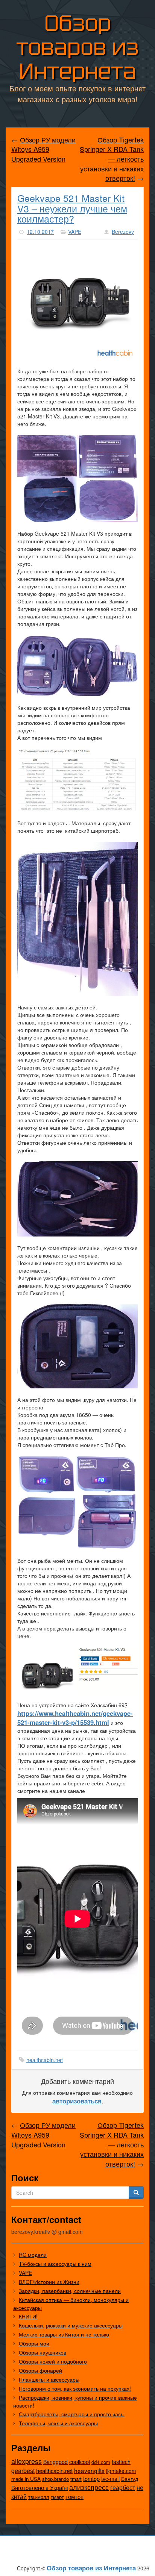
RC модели (33, 2255)
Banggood (55, 2462)
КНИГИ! (28, 2316)
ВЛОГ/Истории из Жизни (49, 2282)
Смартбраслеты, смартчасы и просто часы (72, 2414)
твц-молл (39, 2497)
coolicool (80, 2462)
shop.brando (55, 2479)
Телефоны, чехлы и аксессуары (58, 2423)
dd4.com (101, 2462)
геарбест (123, 2487)
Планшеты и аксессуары (49, 2379)
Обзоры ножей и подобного (53, 2361)
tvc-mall (110, 2479)
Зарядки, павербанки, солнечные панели (70, 2291)
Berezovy (123, 232)
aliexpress (27, 2461)
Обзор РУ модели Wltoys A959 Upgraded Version (43, 149)
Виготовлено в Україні (40, 2487)
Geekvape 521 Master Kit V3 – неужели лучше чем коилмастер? (72, 208)
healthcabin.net (45, 2060)
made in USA (26, 2479)
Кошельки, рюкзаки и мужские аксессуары (71, 2325)
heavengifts (89, 2470)
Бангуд (130, 2479)
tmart (76, 2479)
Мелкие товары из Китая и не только (64, 2334)
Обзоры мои (34, 2343)
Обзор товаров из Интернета (77, 47)
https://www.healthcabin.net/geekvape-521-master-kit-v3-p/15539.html (75, 1718)
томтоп (74, 2496)
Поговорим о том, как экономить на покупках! (75, 2388)
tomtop (91, 2478)
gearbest (23, 2471)
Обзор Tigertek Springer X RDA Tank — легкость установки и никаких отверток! (112, 159)
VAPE (75, 232)
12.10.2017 (40, 232)
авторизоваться (77, 2101)
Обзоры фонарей (40, 2370)
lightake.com (121, 2471)
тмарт (57, 2497)
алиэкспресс (89, 2487)
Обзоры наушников (43, 2352)
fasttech (121, 2462)
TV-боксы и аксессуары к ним (55, 2264)
